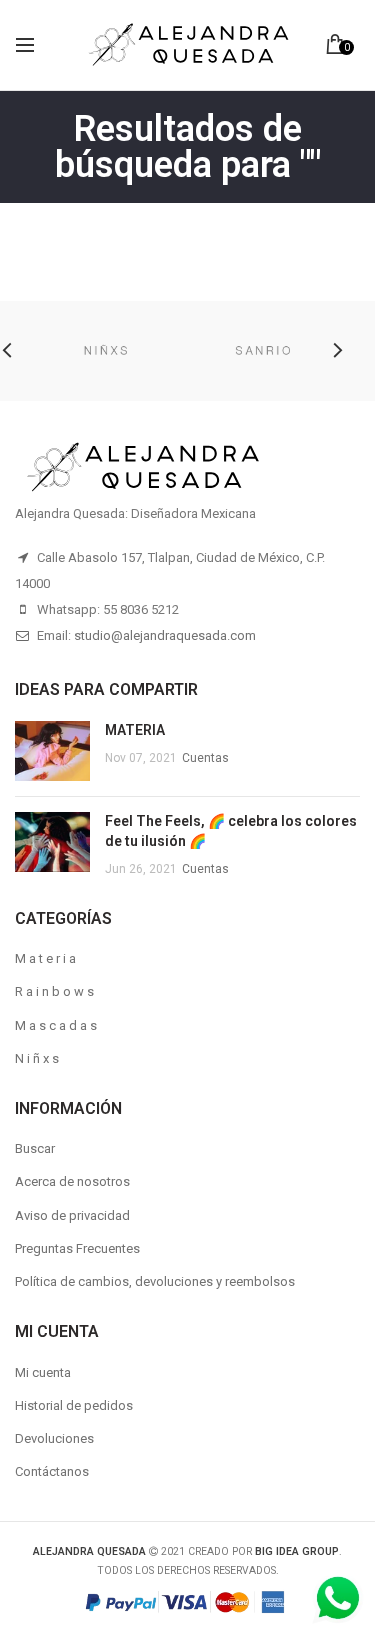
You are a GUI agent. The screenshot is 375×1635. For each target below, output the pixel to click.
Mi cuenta (43, 1372)
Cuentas (205, 758)
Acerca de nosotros (72, 1181)
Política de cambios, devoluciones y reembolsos (155, 1281)
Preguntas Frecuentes (77, 1248)
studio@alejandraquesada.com (165, 635)
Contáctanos (52, 1471)
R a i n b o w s (54, 991)
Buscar (35, 1148)
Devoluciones (54, 1438)
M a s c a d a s (56, 1025)
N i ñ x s (37, 1058)
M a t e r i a (45, 958)
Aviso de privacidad (72, 1215)
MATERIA (135, 730)
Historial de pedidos (74, 1405)
